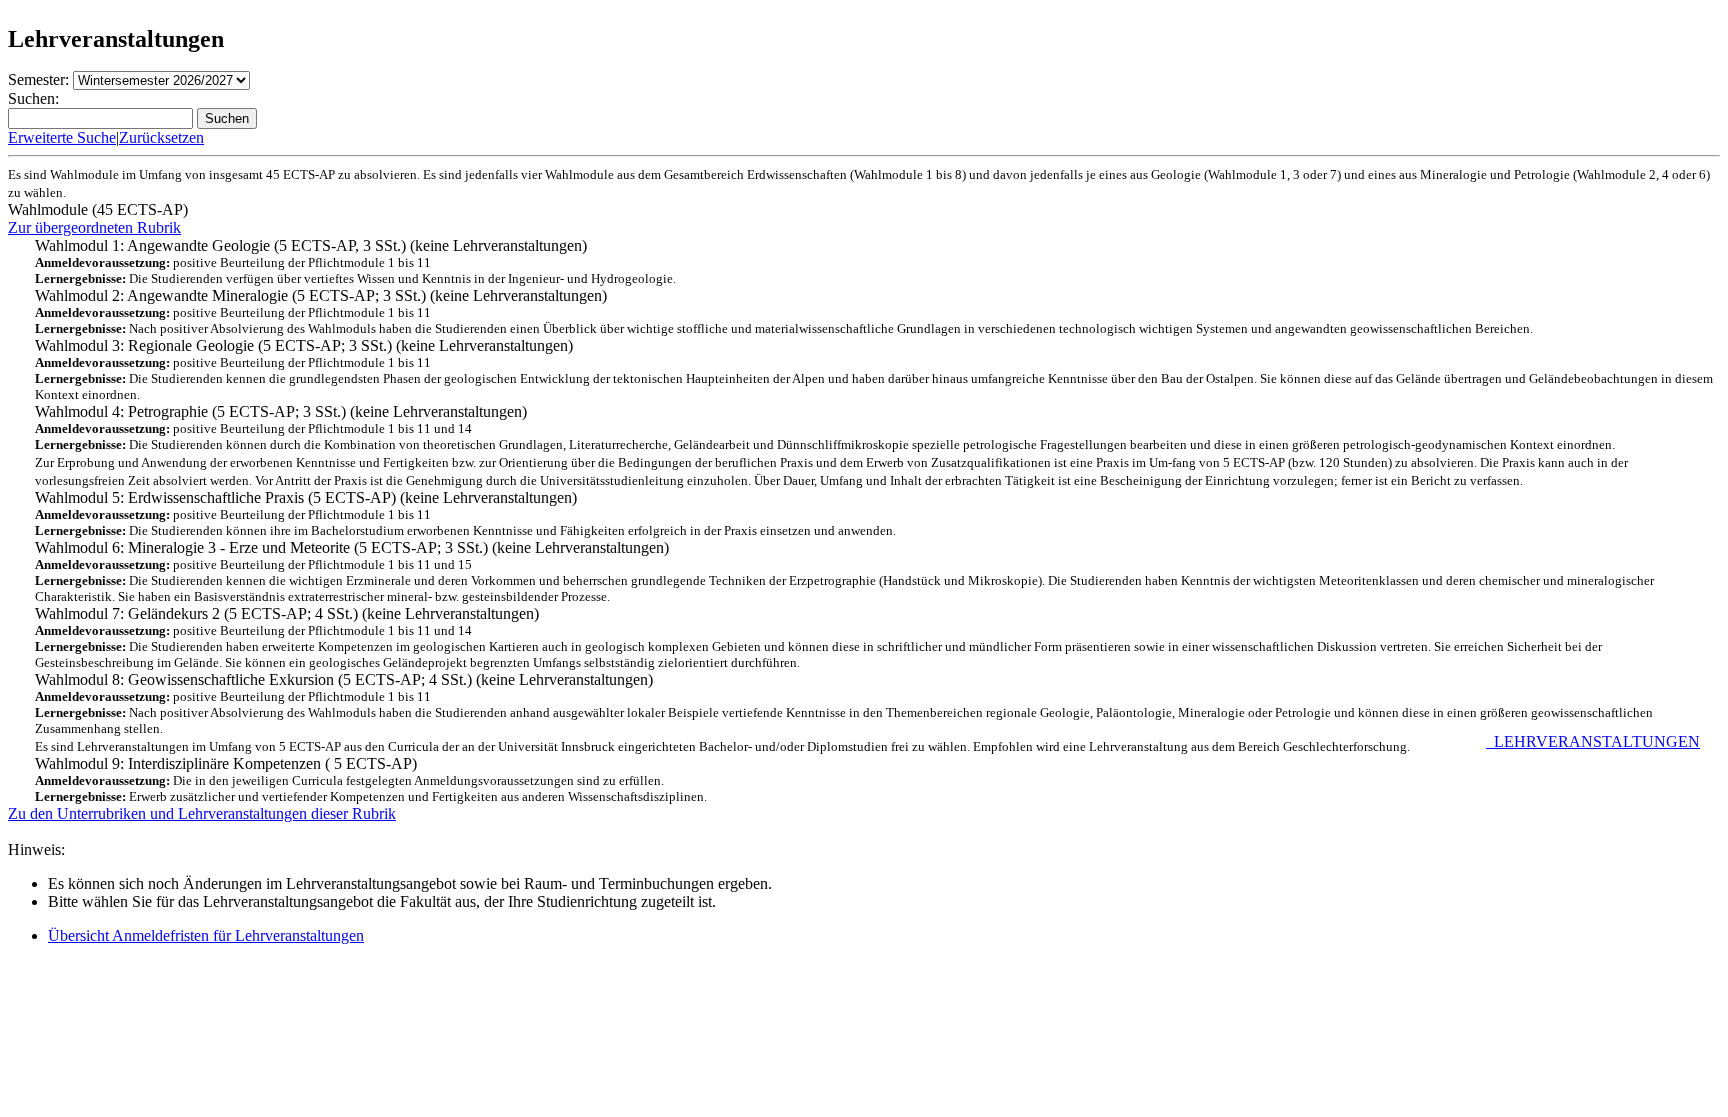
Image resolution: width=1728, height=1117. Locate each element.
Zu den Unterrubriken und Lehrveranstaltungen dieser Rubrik (202, 813)
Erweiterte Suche (62, 137)
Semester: (38, 79)
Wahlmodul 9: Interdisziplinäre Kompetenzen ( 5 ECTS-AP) (867, 770)
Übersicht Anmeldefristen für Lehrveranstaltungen (206, 935)
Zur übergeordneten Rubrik (94, 227)
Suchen (227, 118)
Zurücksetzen (161, 137)
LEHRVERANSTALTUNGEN (1593, 741)
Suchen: (33, 98)
